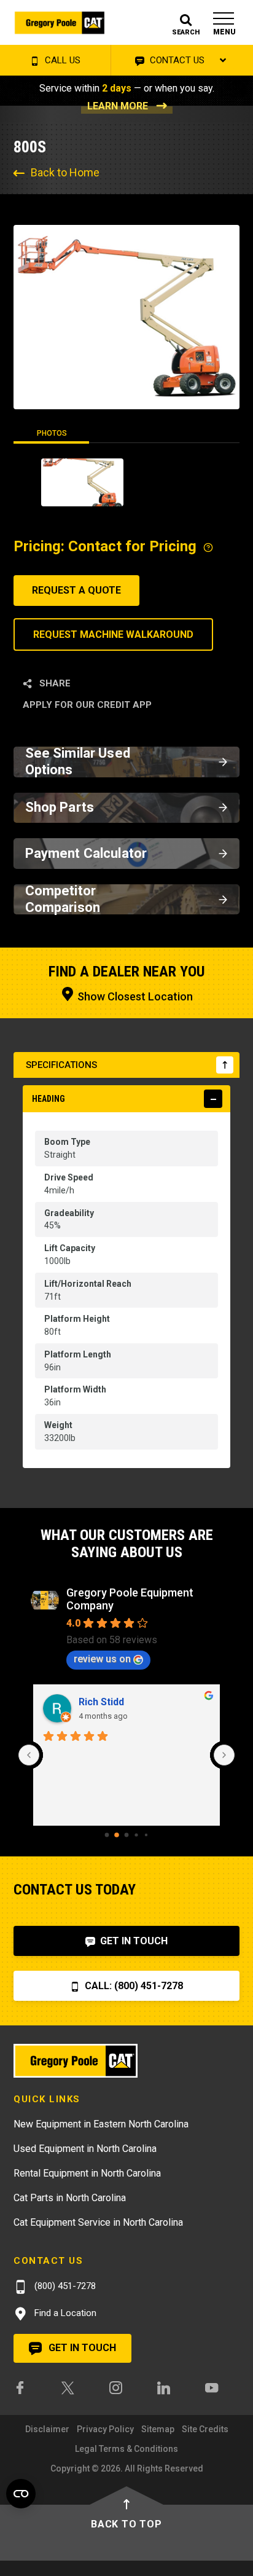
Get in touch (81, 2348)
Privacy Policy (105, 2429)
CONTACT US (176, 60)
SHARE (54, 683)
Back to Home (65, 172)
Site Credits (205, 2429)
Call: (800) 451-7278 (133, 1986)
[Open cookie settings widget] (21, 2494)
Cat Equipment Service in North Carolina (98, 2222)
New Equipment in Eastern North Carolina (101, 2124)
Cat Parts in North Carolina (70, 2198)
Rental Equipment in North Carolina (87, 2173)
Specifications (61, 1065)
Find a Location (64, 2313)
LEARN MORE (118, 106)
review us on (102, 1659)
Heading (49, 1099)
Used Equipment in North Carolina (85, 2149)
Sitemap (158, 2429)
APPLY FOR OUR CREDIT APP (87, 705)
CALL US (61, 60)
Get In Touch (133, 1941)
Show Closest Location (134, 996)
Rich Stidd (101, 1702)
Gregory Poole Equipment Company (130, 1599)
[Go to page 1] (117, 1835)
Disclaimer (47, 2429)
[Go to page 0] (107, 1835)
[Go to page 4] (146, 1835)
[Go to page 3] (136, 1835)
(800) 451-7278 (64, 2286)
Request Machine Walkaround (113, 634)
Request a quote (76, 590)
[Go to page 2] (127, 1835)
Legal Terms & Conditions (126, 2449)
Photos (52, 433)
